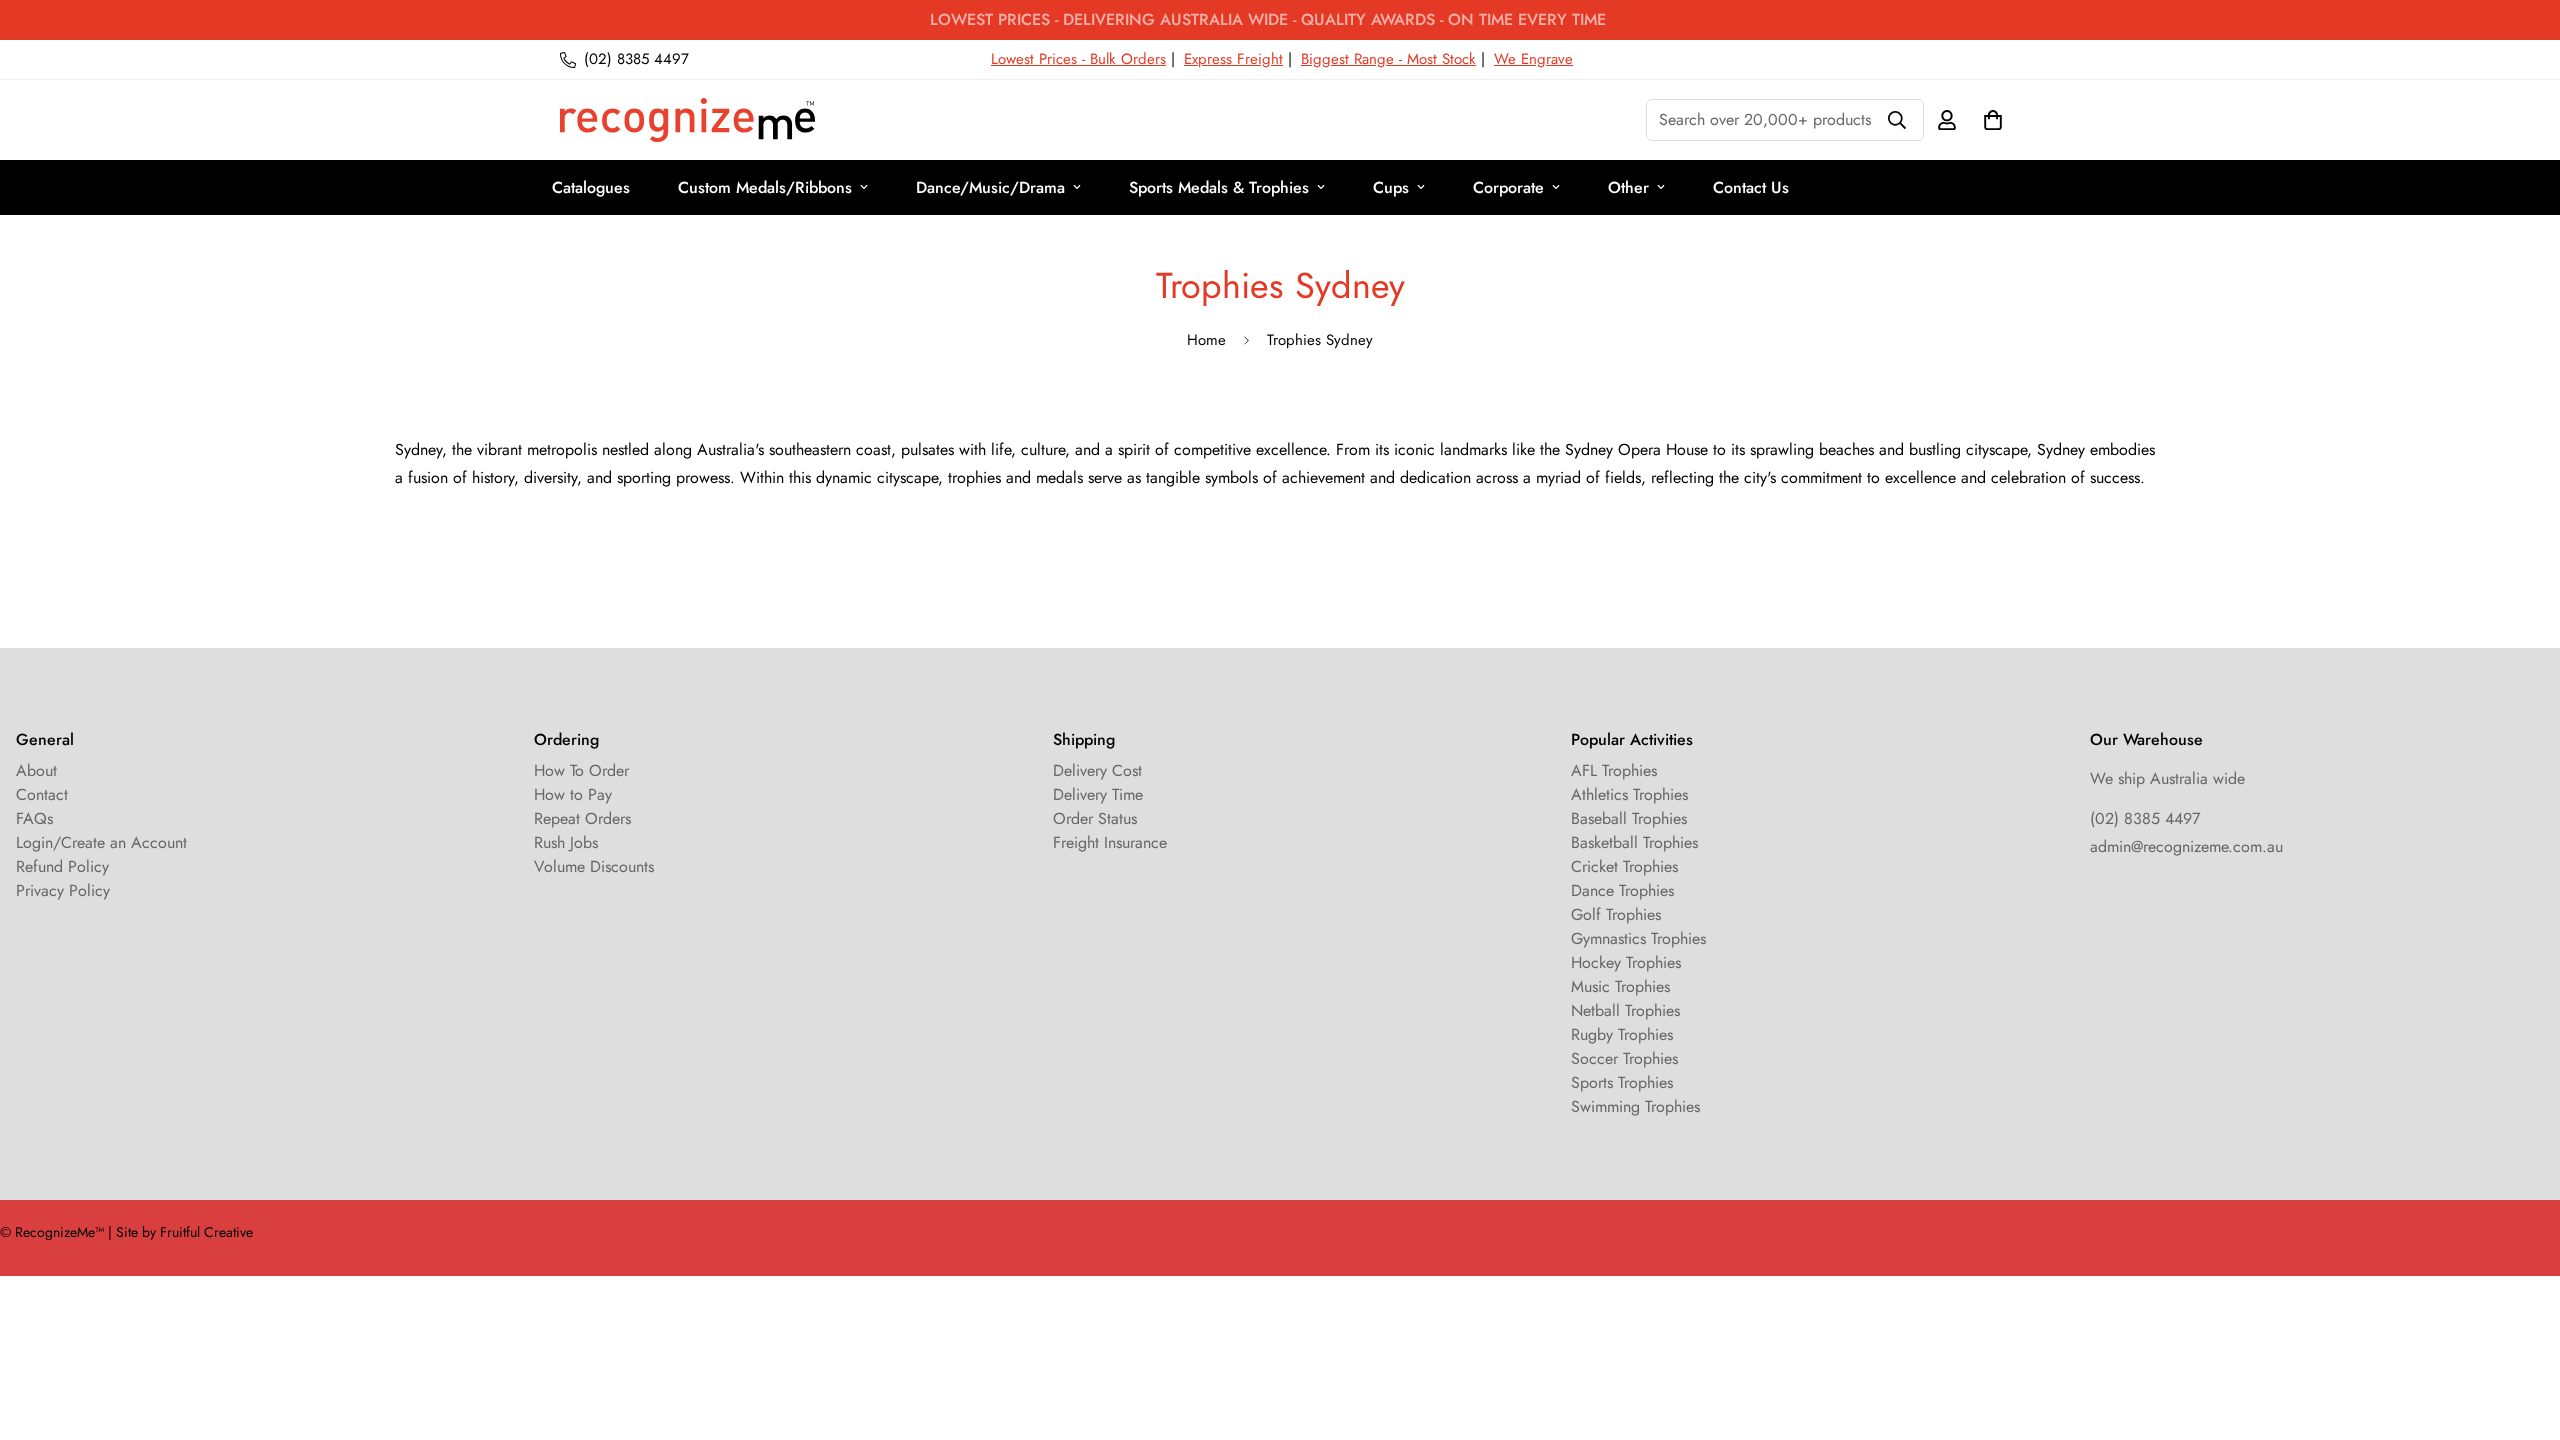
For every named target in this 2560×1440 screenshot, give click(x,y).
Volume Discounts (594, 866)
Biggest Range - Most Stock (1388, 59)
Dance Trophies (1622, 890)
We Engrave (1533, 59)
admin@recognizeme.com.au (2186, 846)
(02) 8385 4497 (2145, 818)
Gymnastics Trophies (1638, 938)
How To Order (581, 770)
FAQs (34, 818)
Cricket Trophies (1624, 866)
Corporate (1508, 187)
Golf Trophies (1616, 914)
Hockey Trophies (1626, 962)
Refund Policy (62, 866)
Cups (1391, 187)
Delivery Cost (1097, 770)
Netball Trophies (1625, 1010)
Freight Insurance (1110, 842)
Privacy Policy (63, 890)
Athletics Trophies (1629, 794)
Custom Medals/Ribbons (765, 187)
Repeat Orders (582, 818)
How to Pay (573, 794)
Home (1206, 340)
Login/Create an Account (101, 842)
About (36, 770)
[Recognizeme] (687, 120)
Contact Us (1751, 187)
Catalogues (591, 187)
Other (1628, 187)
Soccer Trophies (1624, 1058)
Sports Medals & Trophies (1219, 187)
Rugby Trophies (1622, 1034)
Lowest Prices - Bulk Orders (1078, 59)
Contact (42, 794)
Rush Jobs (566, 842)
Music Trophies (1620, 986)
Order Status (1095, 818)
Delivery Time (1098, 794)
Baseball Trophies (1629, 818)
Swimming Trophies (1635, 1106)
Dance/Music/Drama (990, 187)
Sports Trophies (1622, 1082)
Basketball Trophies (1634, 842)
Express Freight (1233, 59)
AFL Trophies (1614, 770)
